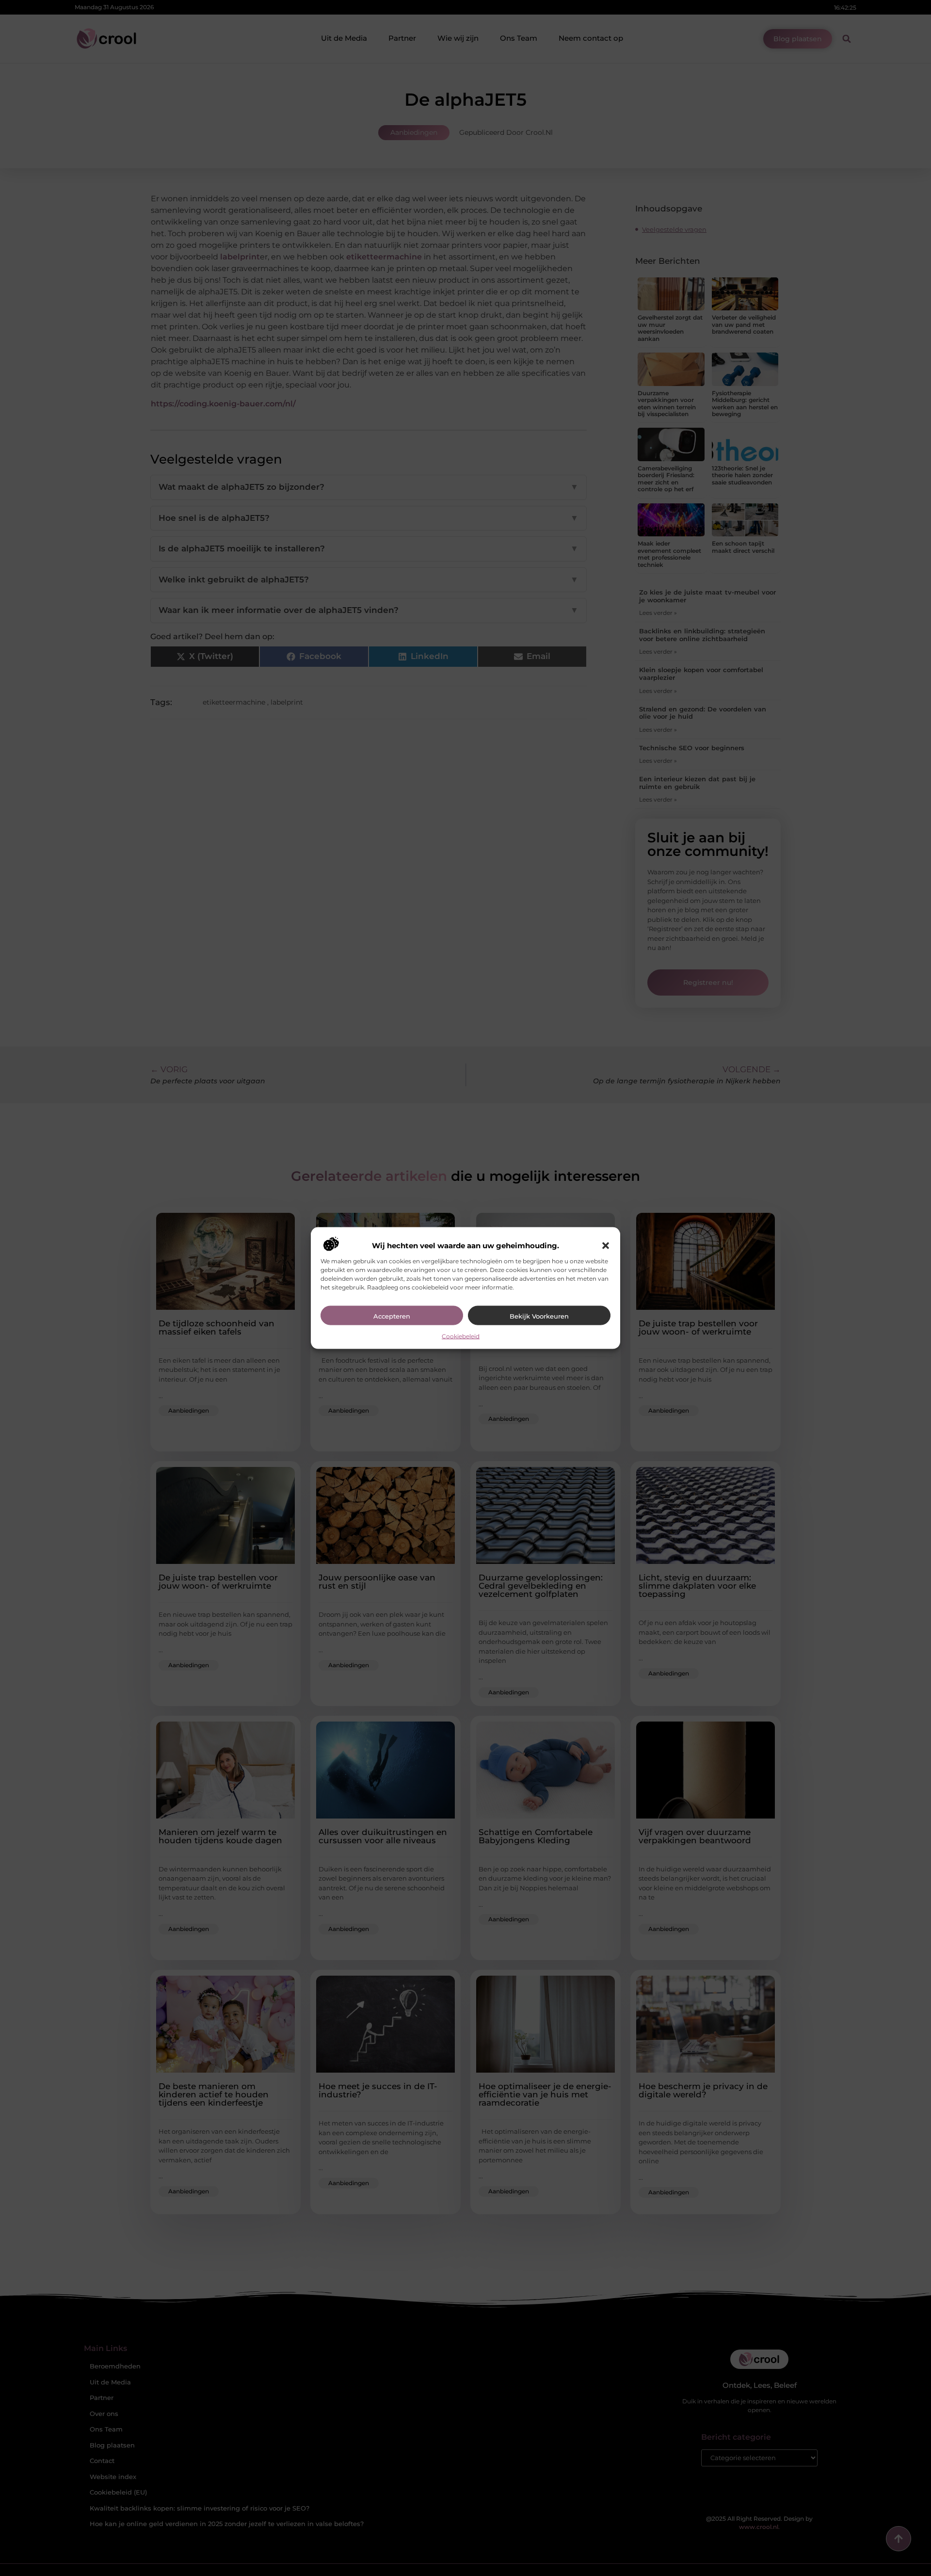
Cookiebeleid (461, 1336)
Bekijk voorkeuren (539, 1316)
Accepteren (392, 1316)
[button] (606, 1245)
